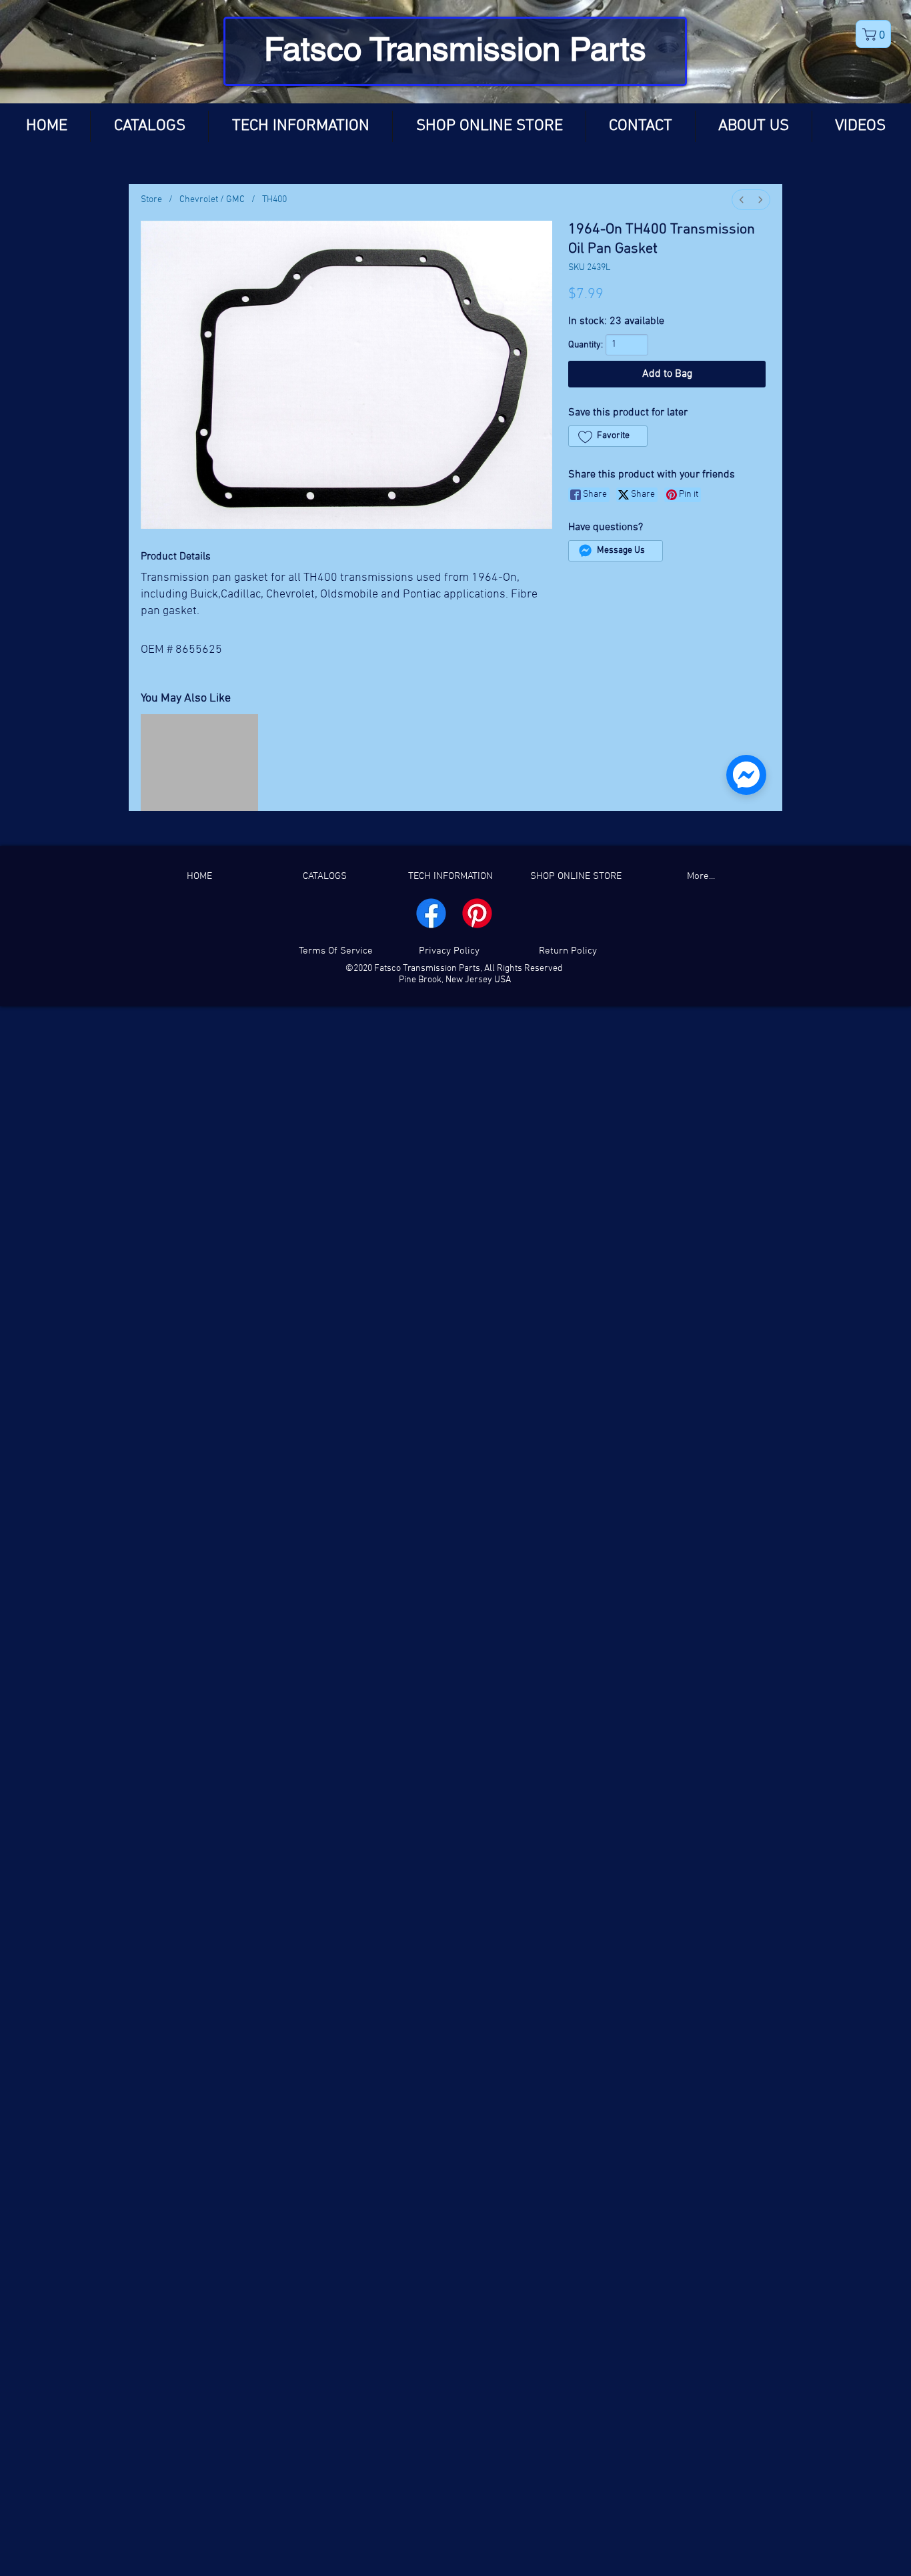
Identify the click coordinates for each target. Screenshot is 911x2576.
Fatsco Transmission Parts (455, 49)
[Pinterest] (477, 1161)
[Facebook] (431, 1161)
